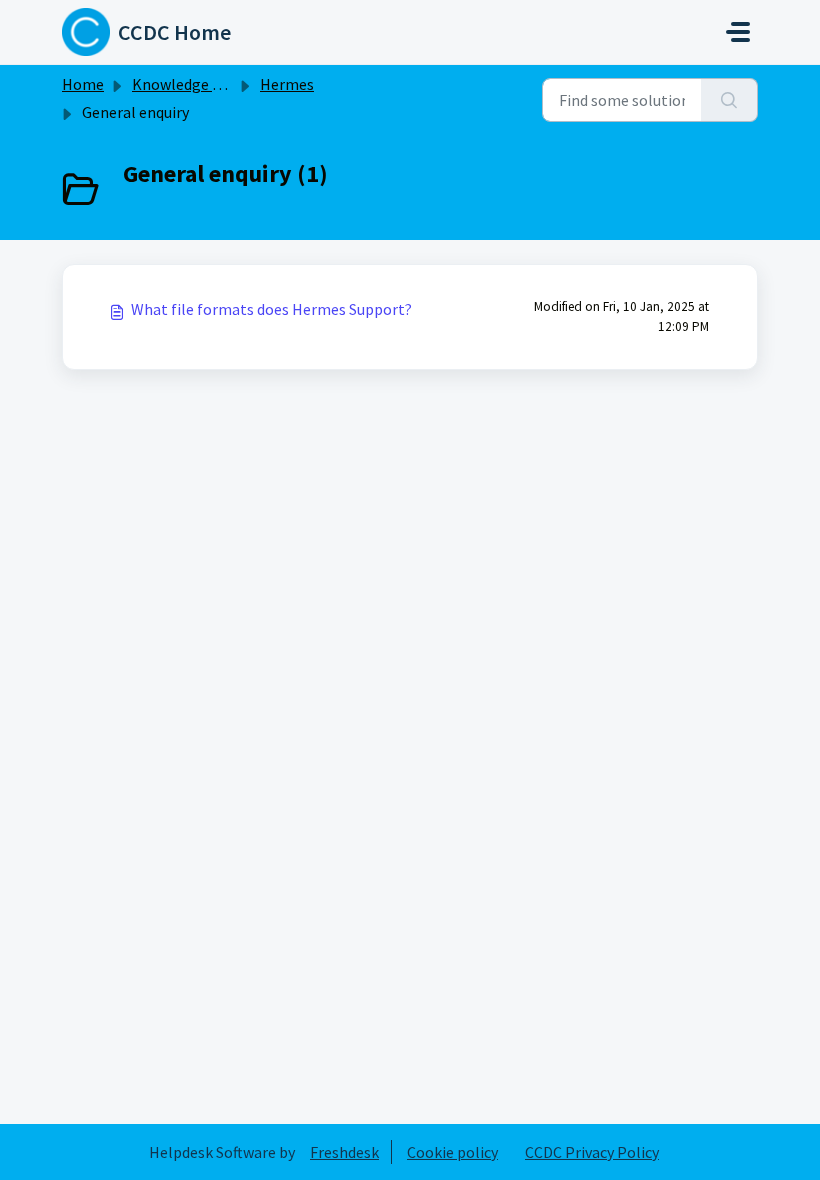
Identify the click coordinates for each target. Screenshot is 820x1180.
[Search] (729, 100)
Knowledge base (188, 84)
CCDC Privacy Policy (592, 1152)
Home (83, 84)
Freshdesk (344, 1152)
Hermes (287, 84)
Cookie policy (452, 1152)
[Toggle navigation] (738, 32)
